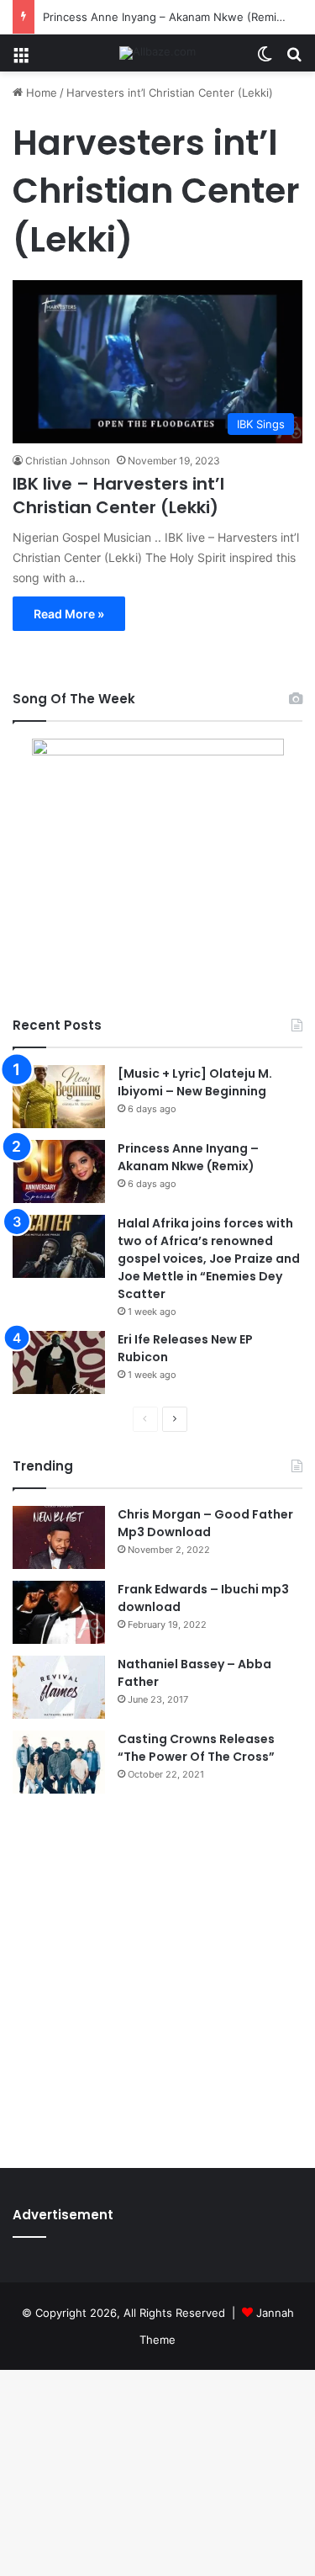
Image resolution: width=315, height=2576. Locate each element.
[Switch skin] (265, 59)
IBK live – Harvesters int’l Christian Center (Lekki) (118, 496)
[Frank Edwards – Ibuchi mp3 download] (59, 1612)
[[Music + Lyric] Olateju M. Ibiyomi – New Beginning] (59, 1097)
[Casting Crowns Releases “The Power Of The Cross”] (59, 1762)
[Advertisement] (157, 1977)
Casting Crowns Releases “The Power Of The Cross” (196, 1748)
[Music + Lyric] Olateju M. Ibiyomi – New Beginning (195, 1082)
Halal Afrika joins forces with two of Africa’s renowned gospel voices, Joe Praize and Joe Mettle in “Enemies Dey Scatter (209, 1259)
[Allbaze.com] (157, 53)
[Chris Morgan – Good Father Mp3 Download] (59, 1537)
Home (40, 93)
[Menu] (21, 59)
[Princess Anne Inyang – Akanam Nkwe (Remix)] (59, 1171)
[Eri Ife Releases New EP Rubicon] (59, 1362)
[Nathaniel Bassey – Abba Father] (59, 1687)
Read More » (69, 614)
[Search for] (294, 59)
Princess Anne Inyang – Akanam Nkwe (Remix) (165, 17)
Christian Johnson (68, 461)
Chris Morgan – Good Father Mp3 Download (205, 1523)
